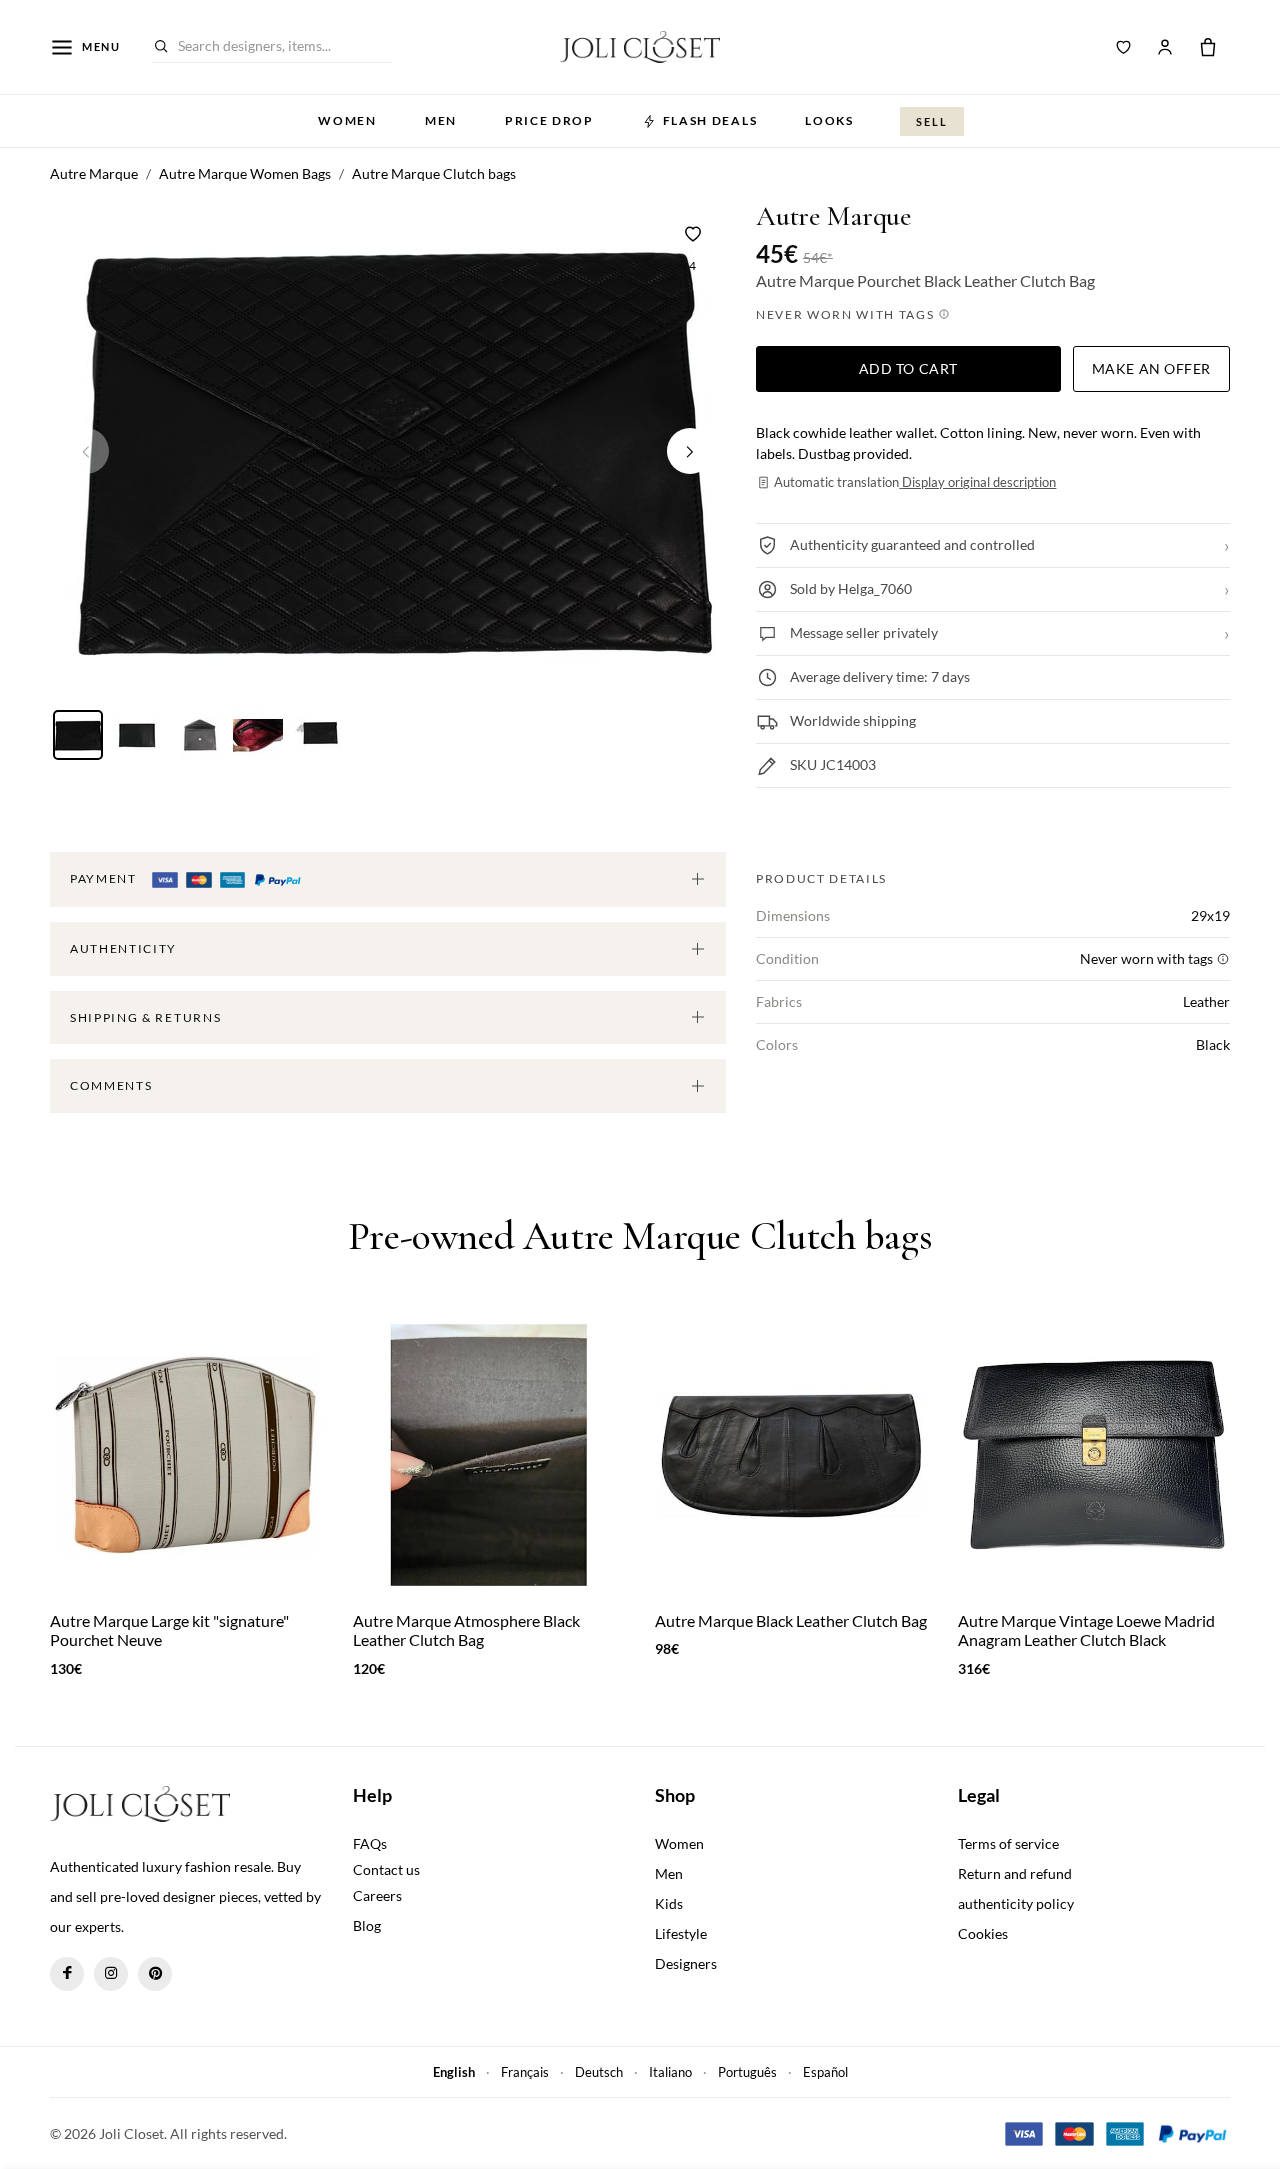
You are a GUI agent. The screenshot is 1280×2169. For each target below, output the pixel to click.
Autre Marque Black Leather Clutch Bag (791, 1620)
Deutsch (599, 2072)
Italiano (670, 2072)
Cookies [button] (983, 1933)
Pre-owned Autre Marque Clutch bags (640, 1236)
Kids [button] (669, 1903)
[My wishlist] (1124, 47)
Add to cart (908, 368)
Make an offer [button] (1151, 368)
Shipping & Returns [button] (145, 1017)
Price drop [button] (549, 120)
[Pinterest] (155, 1974)
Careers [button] (377, 1895)
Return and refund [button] (1015, 1873)
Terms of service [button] (1008, 1843)
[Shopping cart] (1208, 47)
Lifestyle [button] (681, 1933)
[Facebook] (67, 1974)
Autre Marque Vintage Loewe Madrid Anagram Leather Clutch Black (1086, 1630)
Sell (932, 121)
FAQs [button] (370, 1843)
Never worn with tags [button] (847, 314)
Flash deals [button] (710, 120)
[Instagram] (111, 1974)
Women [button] (347, 120)
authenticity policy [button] (1016, 1903)
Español (825, 2072)
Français (525, 2072)
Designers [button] (686, 1963)
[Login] (1165, 47)
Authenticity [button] (123, 948)
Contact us (386, 1869)
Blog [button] (367, 1925)
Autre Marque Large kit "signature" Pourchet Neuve (169, 1630)
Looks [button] (829, 120)
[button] (690, 451)
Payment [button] (105, 878)
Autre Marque (833, 216)
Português (747, 2072)
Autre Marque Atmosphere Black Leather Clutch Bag (466, 1630)
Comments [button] (111, 1085)
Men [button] (441, 120)
